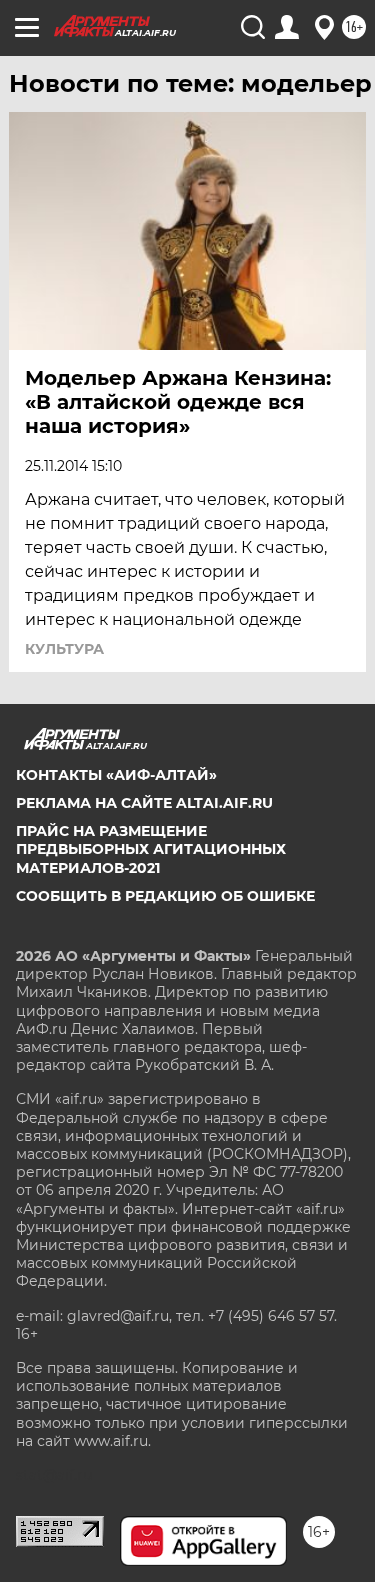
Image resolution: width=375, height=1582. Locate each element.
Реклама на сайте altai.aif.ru (144, 803)
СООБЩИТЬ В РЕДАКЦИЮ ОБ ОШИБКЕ (165, 896)
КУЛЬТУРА (64, 649)
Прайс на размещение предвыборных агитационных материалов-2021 (151, 849)
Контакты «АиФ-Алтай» (116, 775)
